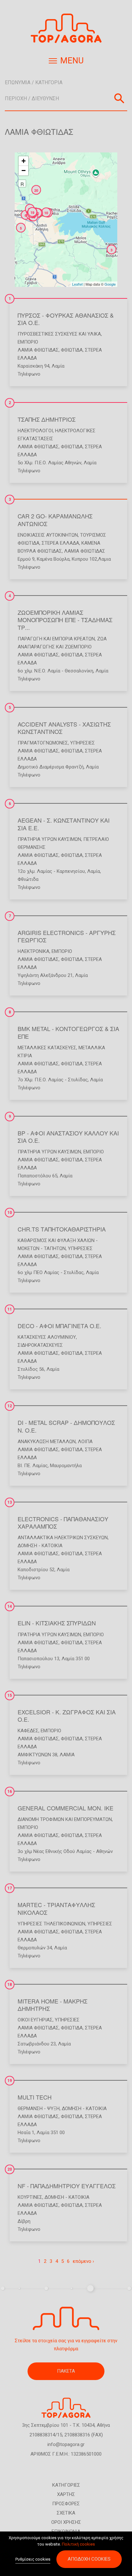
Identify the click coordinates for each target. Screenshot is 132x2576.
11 (10, 1309)
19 (10, 2081)
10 (10, 1213)
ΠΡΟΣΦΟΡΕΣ (66, 2504)
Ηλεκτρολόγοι (35, 431)
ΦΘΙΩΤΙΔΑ (72, 350)
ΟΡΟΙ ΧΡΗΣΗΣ (66, 2522)
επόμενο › (83, 2261)
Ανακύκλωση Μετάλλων (47, 1442)
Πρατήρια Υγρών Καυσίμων (49, 839)
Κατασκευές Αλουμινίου (47, 1337)
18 (10, 1985)
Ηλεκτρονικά (33, 951)
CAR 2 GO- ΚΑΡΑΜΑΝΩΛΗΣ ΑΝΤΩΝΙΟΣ (55, 520)
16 (10, 1792)
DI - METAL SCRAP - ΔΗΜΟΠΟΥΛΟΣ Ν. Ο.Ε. (66, 1426)
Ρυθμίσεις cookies (33, 2559)
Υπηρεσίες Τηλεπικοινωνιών (51, 1924)
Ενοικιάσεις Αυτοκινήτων (48, 535)
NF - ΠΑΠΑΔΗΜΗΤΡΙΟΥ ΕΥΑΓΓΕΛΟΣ (67, 2186)
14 (10, 1606)
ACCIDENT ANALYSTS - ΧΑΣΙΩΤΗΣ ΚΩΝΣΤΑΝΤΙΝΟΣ (64, 728)
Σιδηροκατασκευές (40, 1345)
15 (10, 1695)
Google (110, 284)
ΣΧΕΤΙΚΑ (66, 2513)
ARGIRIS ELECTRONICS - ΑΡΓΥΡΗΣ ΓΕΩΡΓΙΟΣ (67, 936)
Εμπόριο (28, 342)
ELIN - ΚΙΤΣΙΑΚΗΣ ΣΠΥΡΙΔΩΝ (57, 1623)
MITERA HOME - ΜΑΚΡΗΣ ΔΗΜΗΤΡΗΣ (53, 2005)
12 (10, 1406)
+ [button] (24, 161)
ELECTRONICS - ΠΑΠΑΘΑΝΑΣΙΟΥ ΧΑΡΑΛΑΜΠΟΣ (63, 1522)
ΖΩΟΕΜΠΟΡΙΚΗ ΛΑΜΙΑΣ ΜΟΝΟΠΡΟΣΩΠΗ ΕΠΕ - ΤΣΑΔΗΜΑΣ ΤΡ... (65, 620)
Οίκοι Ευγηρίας (35, 2020)
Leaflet (77, 284)
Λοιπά (85, 1442)
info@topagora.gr (66, 2444)
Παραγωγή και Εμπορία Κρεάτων (56, 639)
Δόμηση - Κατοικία (40, 1546)
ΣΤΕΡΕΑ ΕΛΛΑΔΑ (60, 543)
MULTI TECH (35, 2097)
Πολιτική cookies (78, 2544)
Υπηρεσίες (82, 743)
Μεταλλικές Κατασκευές (47, 1048)
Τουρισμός (93, 535)
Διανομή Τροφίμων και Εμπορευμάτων (65, 1819)
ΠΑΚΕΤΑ (66, 2371)
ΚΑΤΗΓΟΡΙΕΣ (66, 2485)
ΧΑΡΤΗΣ (66, 2494)
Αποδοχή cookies (89, 2559)
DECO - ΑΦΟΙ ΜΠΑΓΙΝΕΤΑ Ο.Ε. (59, 1326)
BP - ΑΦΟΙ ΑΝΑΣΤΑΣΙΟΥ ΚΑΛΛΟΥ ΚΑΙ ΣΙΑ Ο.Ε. (68, 1137)
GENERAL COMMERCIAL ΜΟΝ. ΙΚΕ (66, 1808)
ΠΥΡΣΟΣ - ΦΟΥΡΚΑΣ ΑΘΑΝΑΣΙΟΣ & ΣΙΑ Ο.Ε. (66, 319)
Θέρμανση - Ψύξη (39, 2109)
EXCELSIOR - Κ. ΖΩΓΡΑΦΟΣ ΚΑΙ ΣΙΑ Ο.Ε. (67, 1715)
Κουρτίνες (30, 2197)
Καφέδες (28, 1731)
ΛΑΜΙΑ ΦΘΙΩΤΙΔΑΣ (38, 350)
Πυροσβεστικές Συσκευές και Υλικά (59, 334)
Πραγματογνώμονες (43, 743)
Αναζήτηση (119, 98)
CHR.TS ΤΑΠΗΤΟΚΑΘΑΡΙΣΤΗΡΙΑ (62, 1229)
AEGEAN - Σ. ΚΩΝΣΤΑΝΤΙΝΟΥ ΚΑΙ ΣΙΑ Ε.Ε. (64, 824)
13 (10, 1502)
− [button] (24, 171)
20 (10, 2169)
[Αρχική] (66, 28)
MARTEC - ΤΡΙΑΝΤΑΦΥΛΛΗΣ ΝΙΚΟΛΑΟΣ (56, 1908)
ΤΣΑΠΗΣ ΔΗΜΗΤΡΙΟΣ (47, 419)
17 (10, 1888)
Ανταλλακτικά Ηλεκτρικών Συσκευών (63, 1538)
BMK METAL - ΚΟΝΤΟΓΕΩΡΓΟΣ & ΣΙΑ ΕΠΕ (68, 1032)
